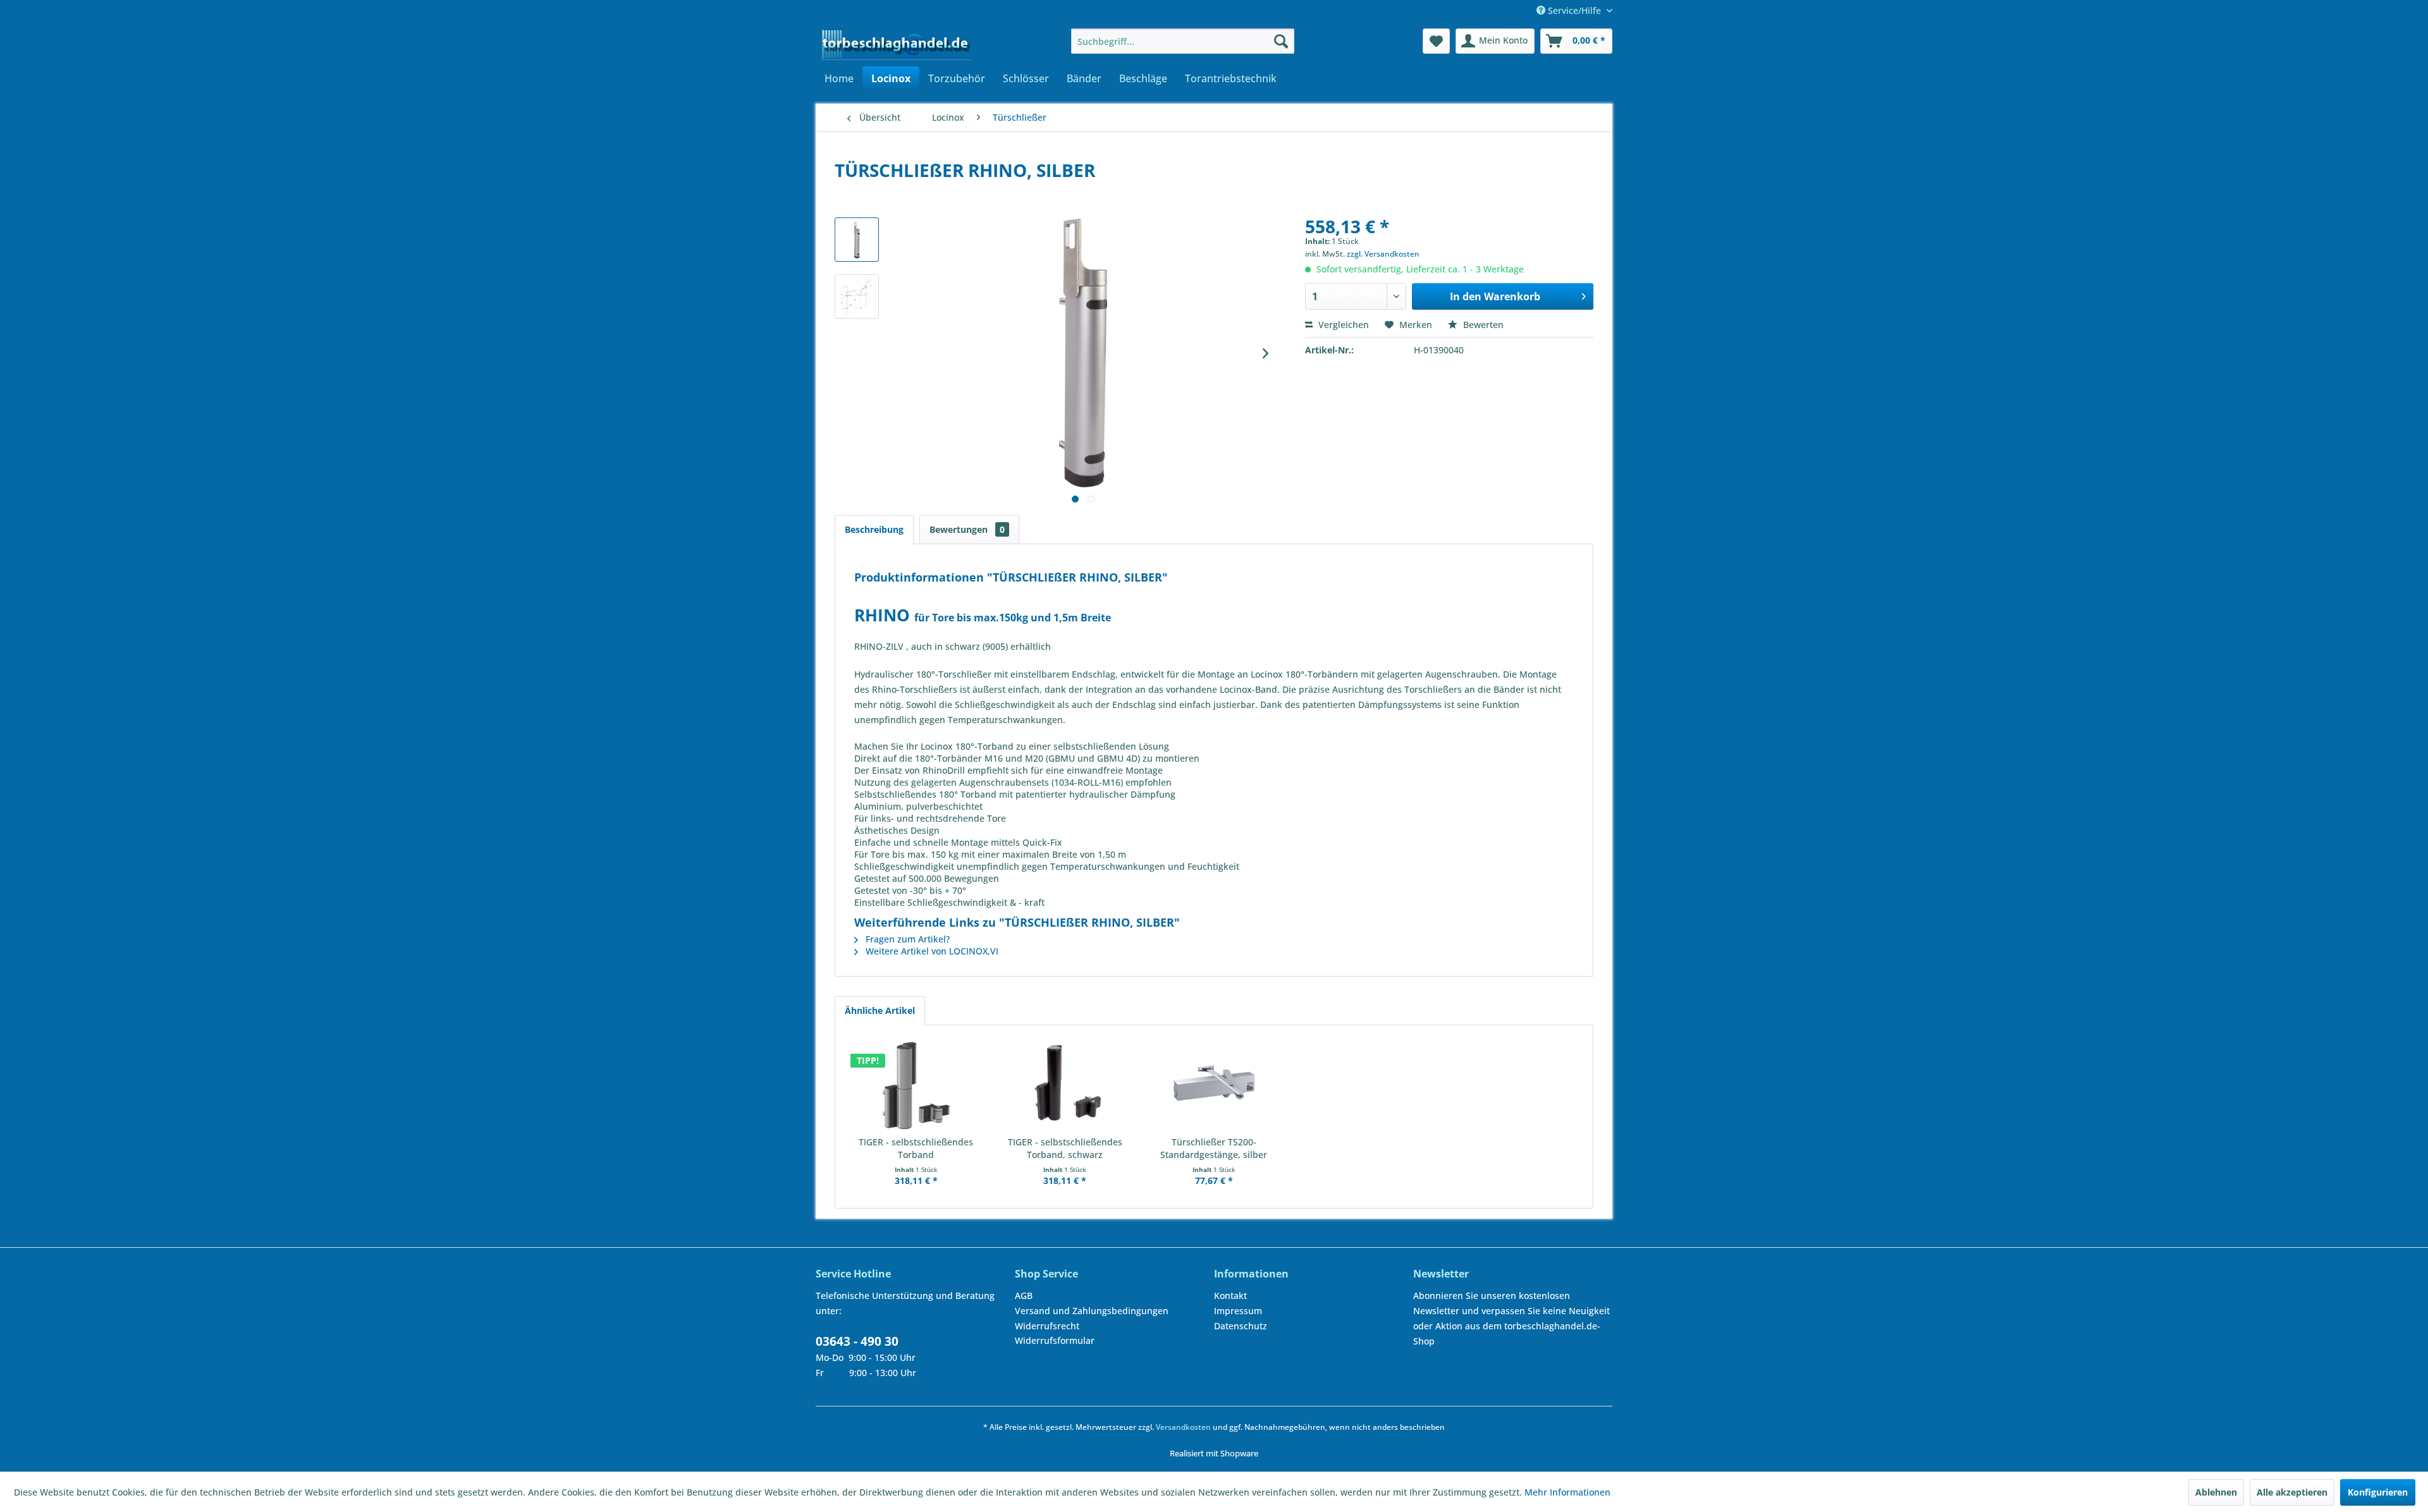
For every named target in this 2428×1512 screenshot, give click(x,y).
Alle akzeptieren (2292, 1492)
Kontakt (1230, 1296)
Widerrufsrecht (1047, 1326)
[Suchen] (1281, 41)
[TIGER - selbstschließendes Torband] (916, 1085)
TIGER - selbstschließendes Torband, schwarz (1065, 1148)
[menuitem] (1183, 41)
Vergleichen (1342, 325)
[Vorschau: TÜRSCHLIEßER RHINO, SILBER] (857, 240)
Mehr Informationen (1567, 1492)
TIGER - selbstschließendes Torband (916, 1148)
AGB (1024, 1296)
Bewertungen (967, 529)
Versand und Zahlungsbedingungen (1092, 1311)
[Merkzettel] (1436, 41)
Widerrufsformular (1055, 1340)
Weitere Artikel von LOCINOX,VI (931, 951)
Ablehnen (2216, 1492)
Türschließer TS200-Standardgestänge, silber (1214, 1148)
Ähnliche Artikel (880, 1010)
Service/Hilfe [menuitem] (1574, 10)
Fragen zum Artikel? (906, 939)
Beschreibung (874, 529)
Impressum (1238, 1311)
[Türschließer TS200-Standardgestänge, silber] (1214, 1085)
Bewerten (1482, 325)
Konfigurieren (2378, 1492)
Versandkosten (1183, 1427)
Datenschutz (1241, 1326)
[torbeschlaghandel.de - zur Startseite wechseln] (897, 44)
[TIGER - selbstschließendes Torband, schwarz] (1065, 1085)
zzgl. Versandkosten (1383, 254)
